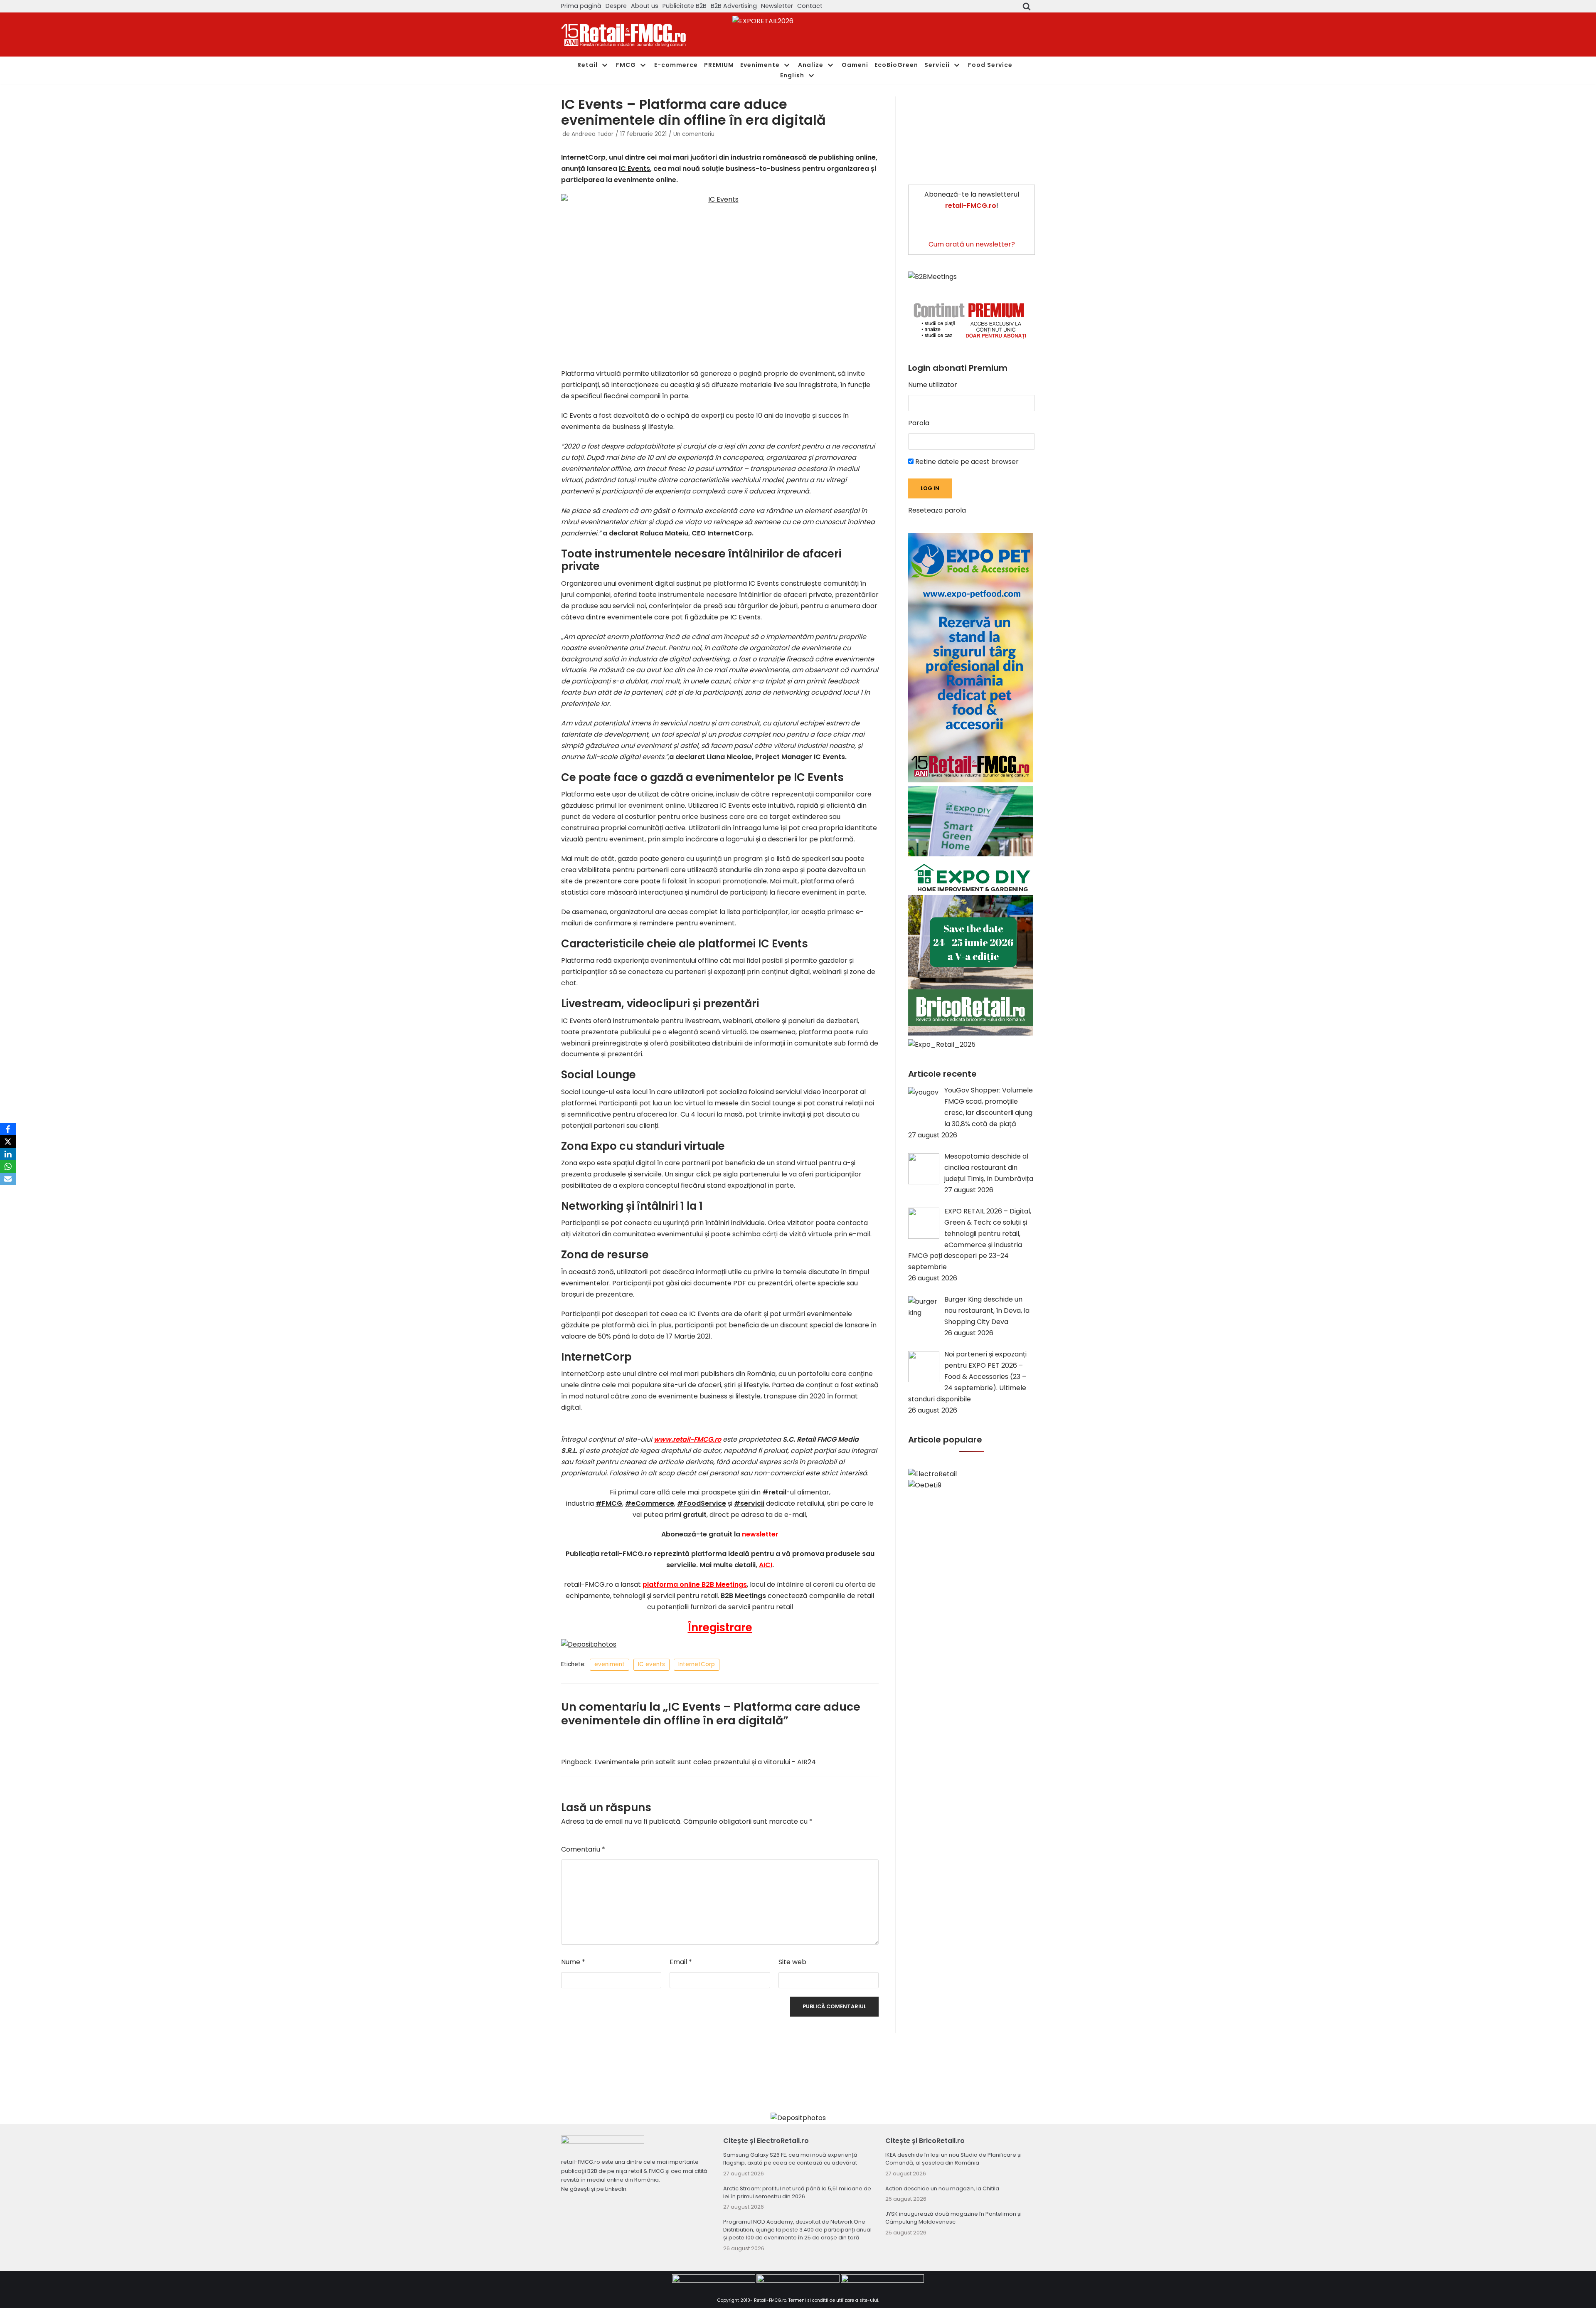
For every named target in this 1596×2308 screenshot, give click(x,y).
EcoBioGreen (896, 65)
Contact (810, 6)
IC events (651, 1664)
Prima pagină (581, 6)
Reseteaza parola (937, 510)
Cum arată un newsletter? (972, 244)
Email (681, 1962)
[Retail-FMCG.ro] (623, 35)
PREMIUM (719, 65)
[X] (8, 1142)
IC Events (634, 169)
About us (645, 6)
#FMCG (609, 1503)
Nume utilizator (933, 385)
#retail (774, 1492)
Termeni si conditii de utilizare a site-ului (833, 2300)
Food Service (990, 65)
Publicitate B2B (685, 6)
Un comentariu (694, 134)
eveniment (610, 1664)
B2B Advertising (734, 6)
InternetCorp (697, 1664)
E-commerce (676, 65)
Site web (792, 1962)
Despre (616, 6)
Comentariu (583, 1849)
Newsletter (777, 6)
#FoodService (702, 1503)
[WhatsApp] (8, 1166)
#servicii (749, 1503)
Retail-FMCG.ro (770, 2300)
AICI (766, 1565)
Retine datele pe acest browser (966, 462)
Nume (573, 1962)
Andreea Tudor (592, 134)
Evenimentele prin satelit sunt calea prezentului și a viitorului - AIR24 (705, 1762)
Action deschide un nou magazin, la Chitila (942, 2188)
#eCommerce (650, 1503)
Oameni (855, 65)
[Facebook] (8, 1129)
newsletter (760, 1534)
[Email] (8, 1179)
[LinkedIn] (8, 1154)
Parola (919, 423)
